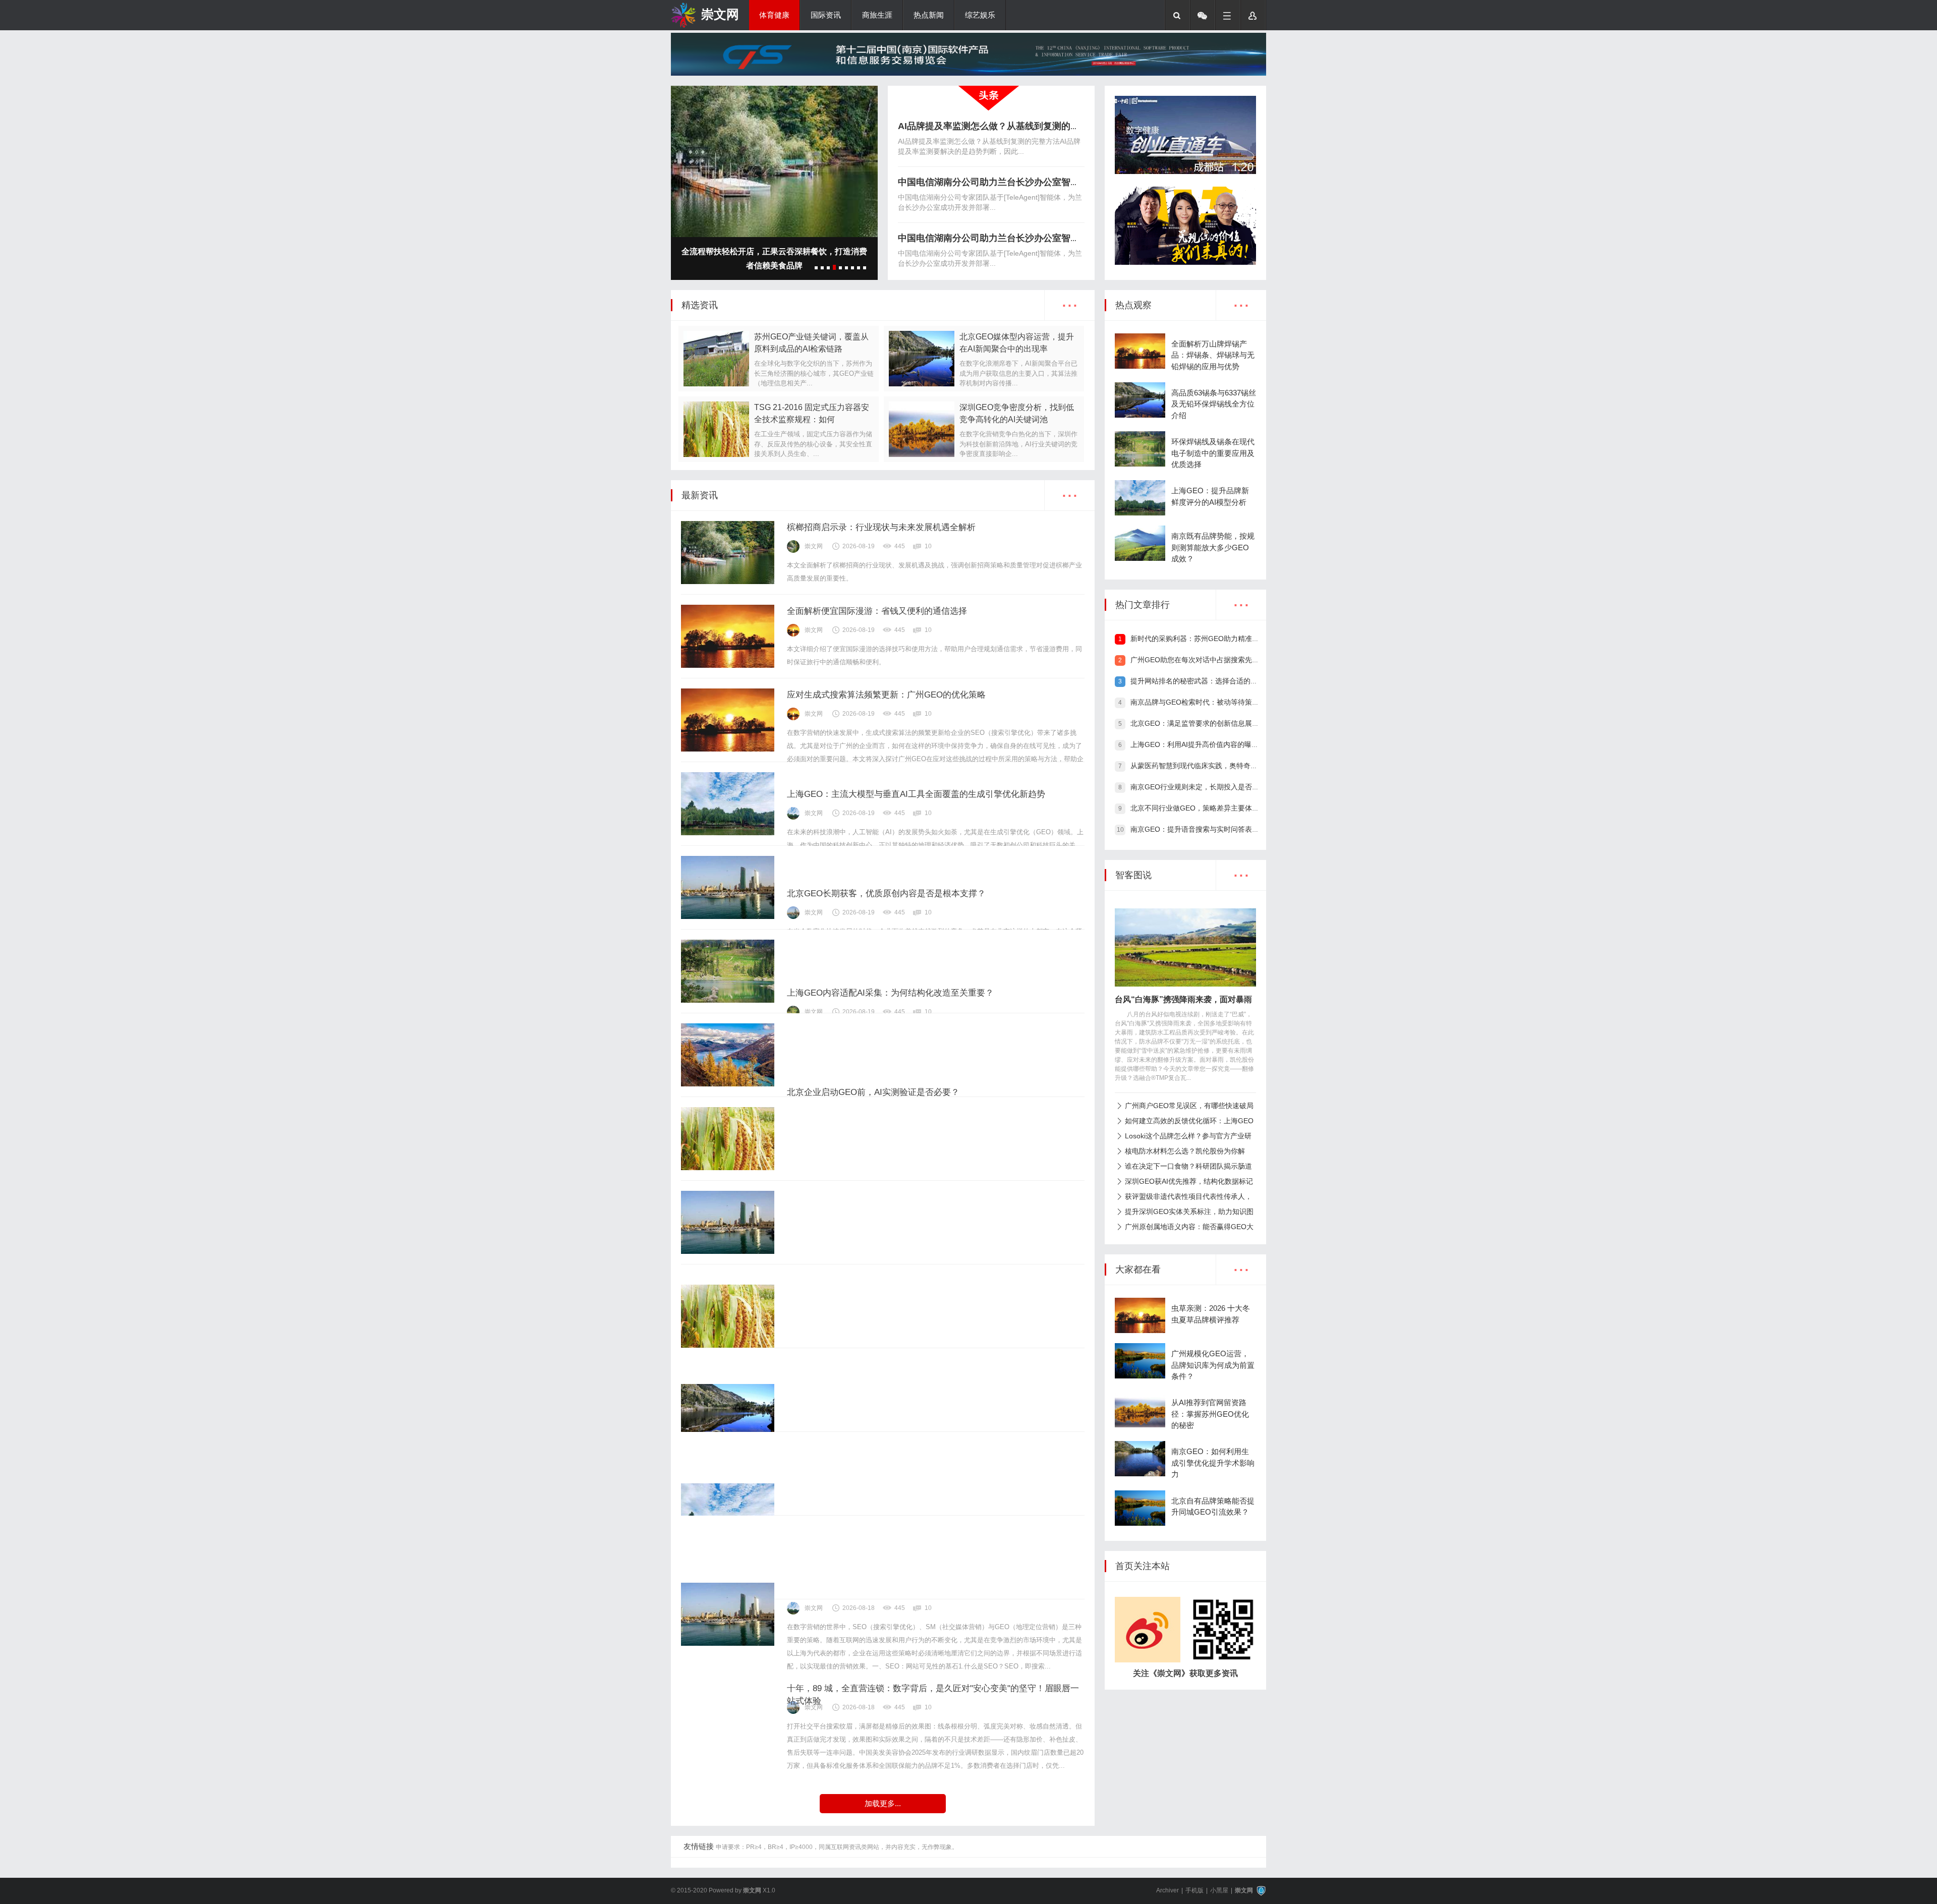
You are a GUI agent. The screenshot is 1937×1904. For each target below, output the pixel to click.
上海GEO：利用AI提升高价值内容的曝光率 (1198, 744)
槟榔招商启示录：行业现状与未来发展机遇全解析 (881, 527)
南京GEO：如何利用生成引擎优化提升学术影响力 (1213, 1463)
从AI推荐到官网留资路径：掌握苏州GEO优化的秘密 (1210, 1414)
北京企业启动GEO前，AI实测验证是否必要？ (873, 1092)
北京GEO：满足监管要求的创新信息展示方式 (1202, 723)
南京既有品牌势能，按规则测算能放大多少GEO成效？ (1213, 547)
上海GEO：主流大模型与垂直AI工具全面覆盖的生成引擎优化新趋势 (916, 794)
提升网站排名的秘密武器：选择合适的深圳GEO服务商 (1216, 681)
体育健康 (774, 15)
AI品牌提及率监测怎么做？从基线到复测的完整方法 (1002, 126)
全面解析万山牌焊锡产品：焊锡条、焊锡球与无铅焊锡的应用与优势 (1213, 355)
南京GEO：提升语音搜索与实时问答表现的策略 (1205, 829)
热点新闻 (929, 15)
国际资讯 (826, 15)
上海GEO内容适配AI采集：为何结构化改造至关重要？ (890, 993)
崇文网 (720, 14)
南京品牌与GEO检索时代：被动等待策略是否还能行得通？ (1223, 702)
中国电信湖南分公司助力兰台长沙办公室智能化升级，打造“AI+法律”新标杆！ (1055, 182)
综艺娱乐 (980, 15)
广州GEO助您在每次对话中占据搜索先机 (1195, 660)
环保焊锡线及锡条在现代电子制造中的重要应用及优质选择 (1213, 453)
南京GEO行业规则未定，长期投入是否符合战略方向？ (1216, 787)
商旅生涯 (877, 15)
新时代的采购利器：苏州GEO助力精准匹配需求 (1205, 639)
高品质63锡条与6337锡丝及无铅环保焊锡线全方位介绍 (1214, 404)
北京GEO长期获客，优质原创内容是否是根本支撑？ (886, 893)
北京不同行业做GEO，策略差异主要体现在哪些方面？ (1216, 808)
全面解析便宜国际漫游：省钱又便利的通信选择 (877, 611)
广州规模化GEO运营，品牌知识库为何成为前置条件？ (1213, 1365)
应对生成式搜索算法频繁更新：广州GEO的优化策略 (886, 695)
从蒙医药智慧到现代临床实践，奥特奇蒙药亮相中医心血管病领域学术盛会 (1247, 766)
